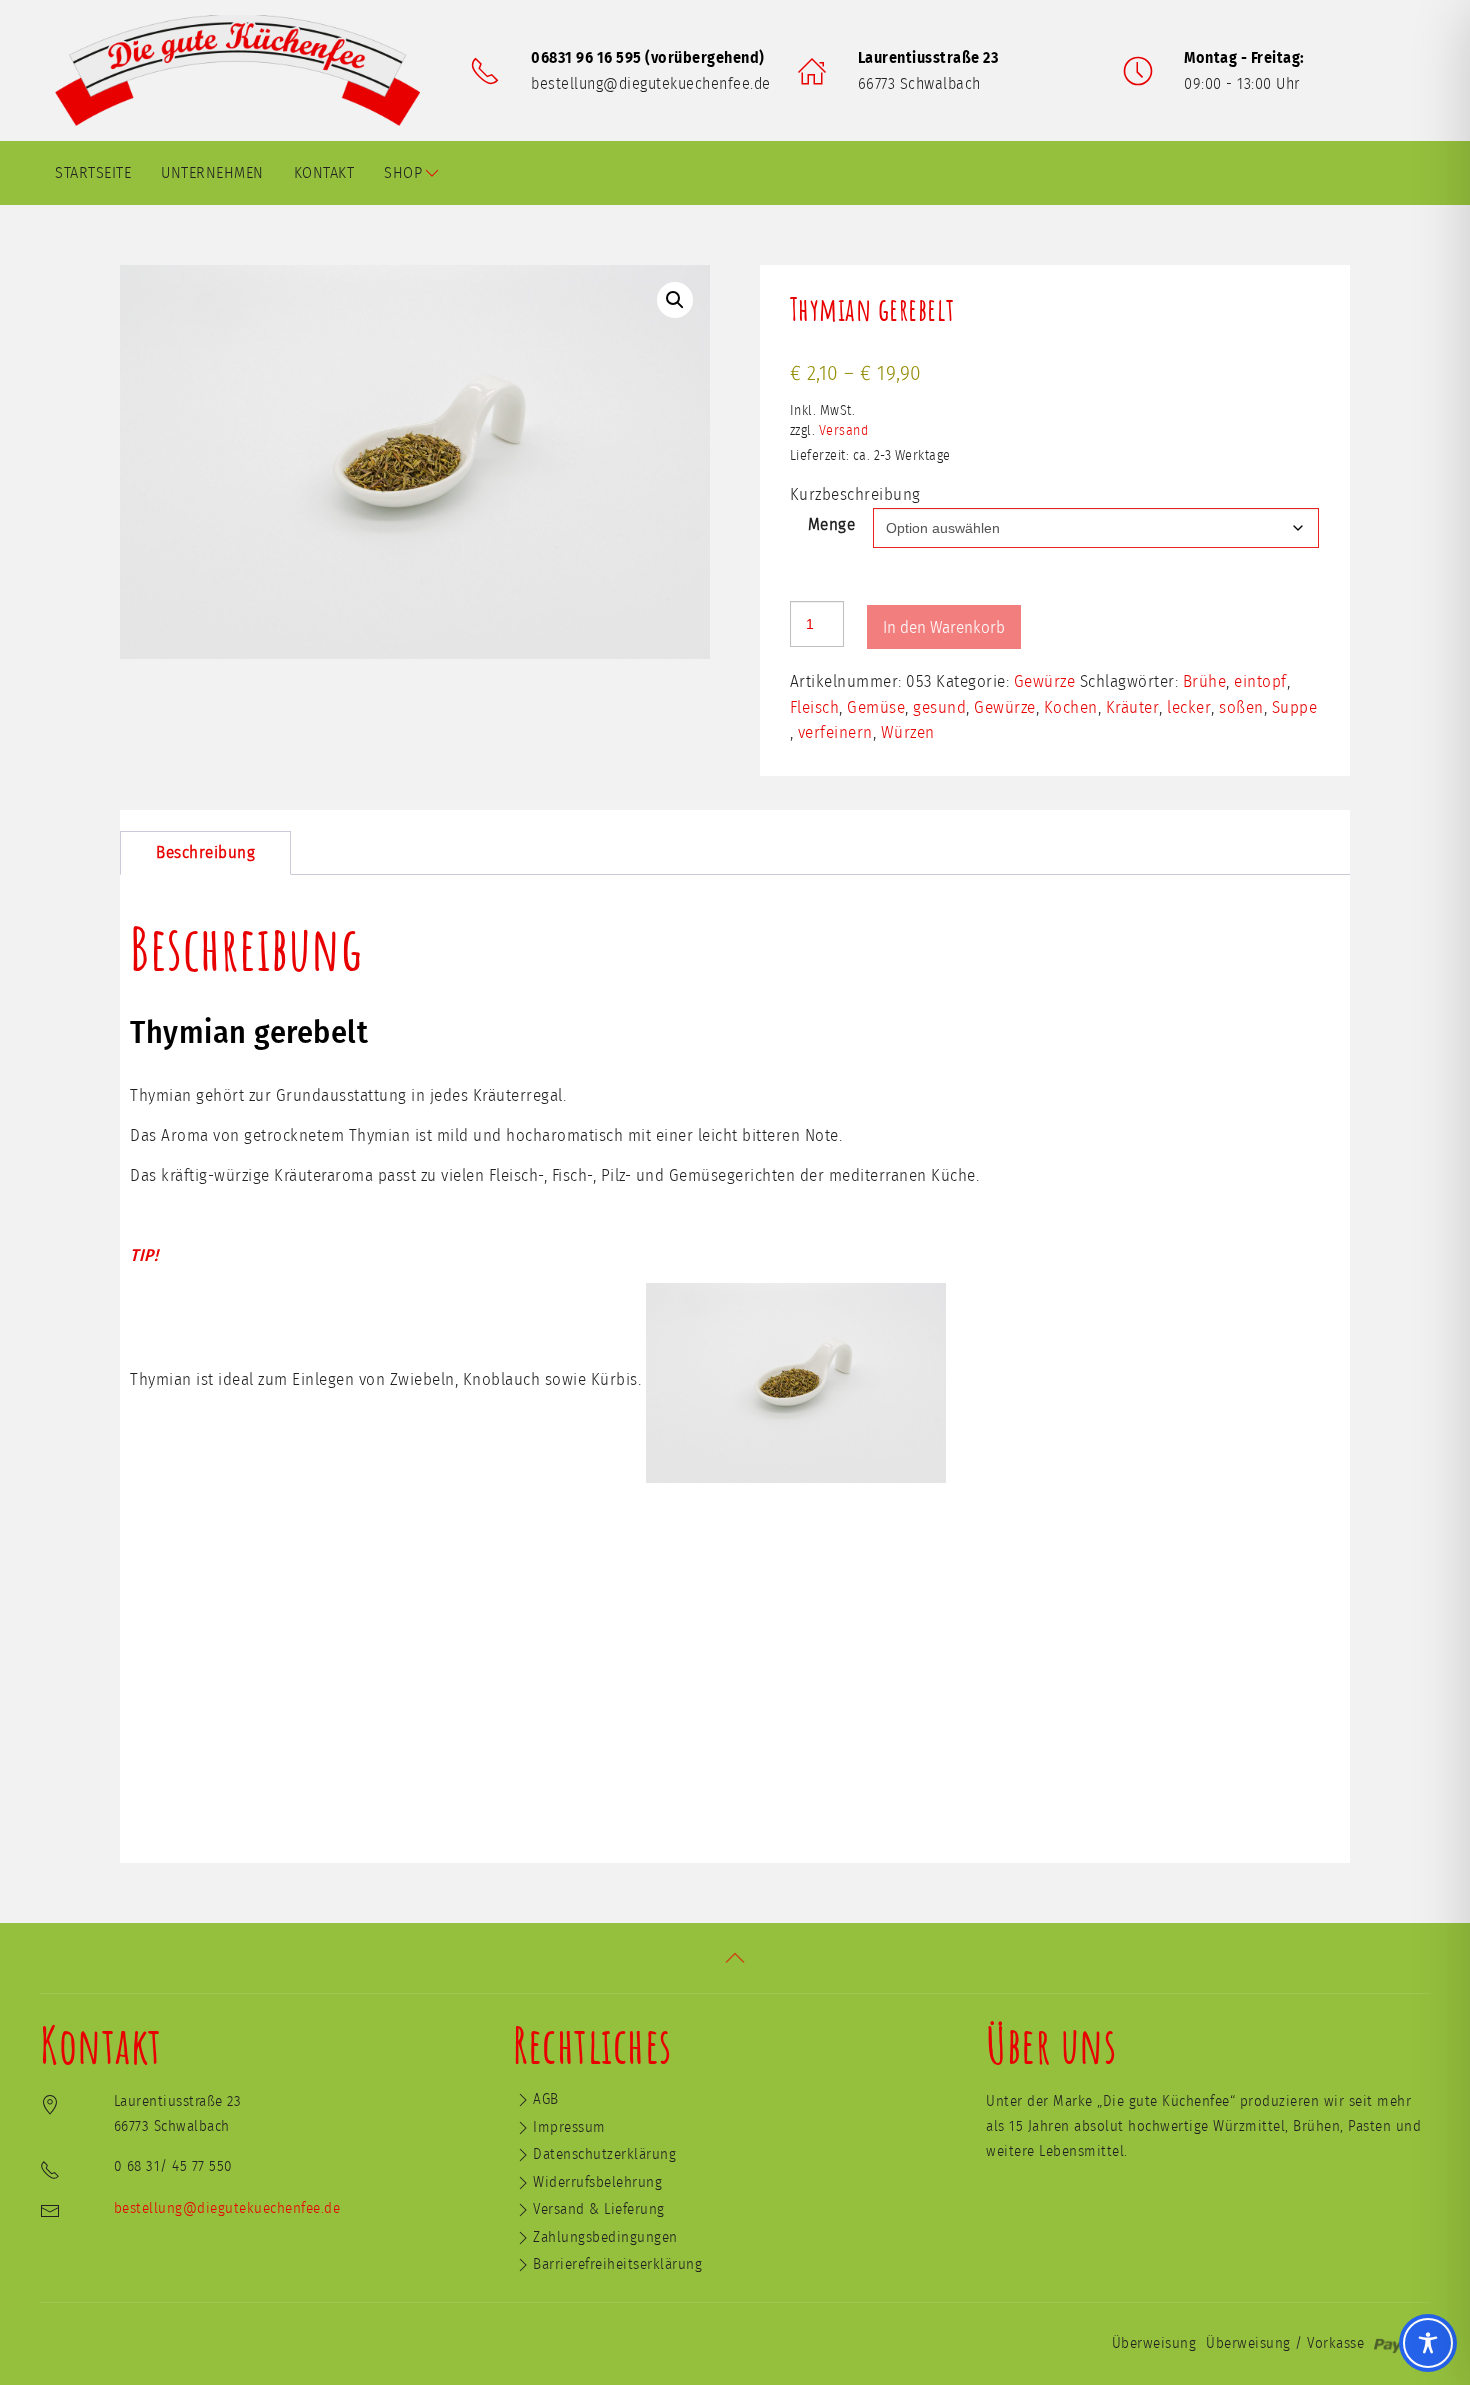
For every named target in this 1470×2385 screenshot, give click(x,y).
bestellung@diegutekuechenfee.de (651, 84)
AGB (546, 2099)
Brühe (1205, 681)
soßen (1241, 707)
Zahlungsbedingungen (605, 2237)
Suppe (1295, 707)
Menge (832, 524)
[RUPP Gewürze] (245, 70)
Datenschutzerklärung (604, 2154)
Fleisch (815, 707)
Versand (844, 431)
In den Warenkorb (944, 627)
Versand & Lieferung (599, 2209)
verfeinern (835, 732)
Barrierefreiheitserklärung (617, 2264)
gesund (939, 707)
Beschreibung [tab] (205, 852)
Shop (403, 173)
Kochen (1071, 707)
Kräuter (1133, 707)
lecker (1189, 707)
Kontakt (324, 173)
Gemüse (876, 707)
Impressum (569, 2127)
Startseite (93, 173)
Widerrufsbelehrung (597, 2182)
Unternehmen (212, 173)
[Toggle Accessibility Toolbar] (1428, 2343)
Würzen (908, 732)
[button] (675, 300)
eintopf (1260, 681)
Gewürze (1045, 681)
